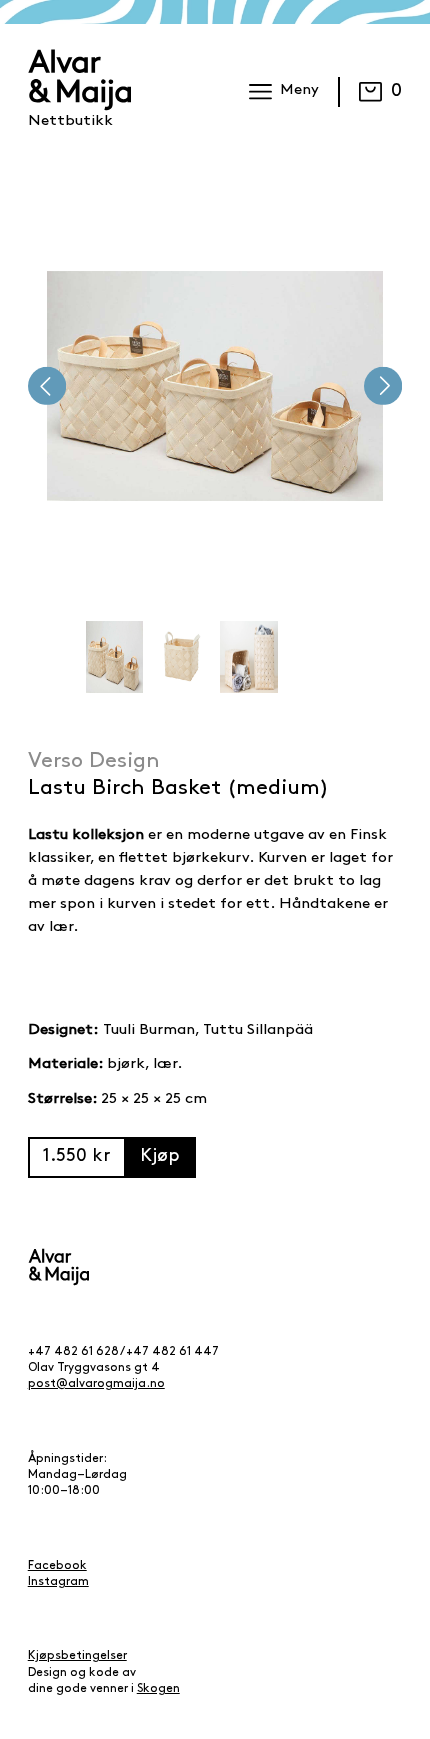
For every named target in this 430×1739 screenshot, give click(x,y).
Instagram (58, 1582)
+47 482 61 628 (73, 1352)
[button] (47, 386)
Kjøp (160, 1156)
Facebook (57, 1566)
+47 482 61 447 (172, 1352)
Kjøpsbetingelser (77, 1656)
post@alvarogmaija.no (96, 1384)
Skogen (158, 1689)
